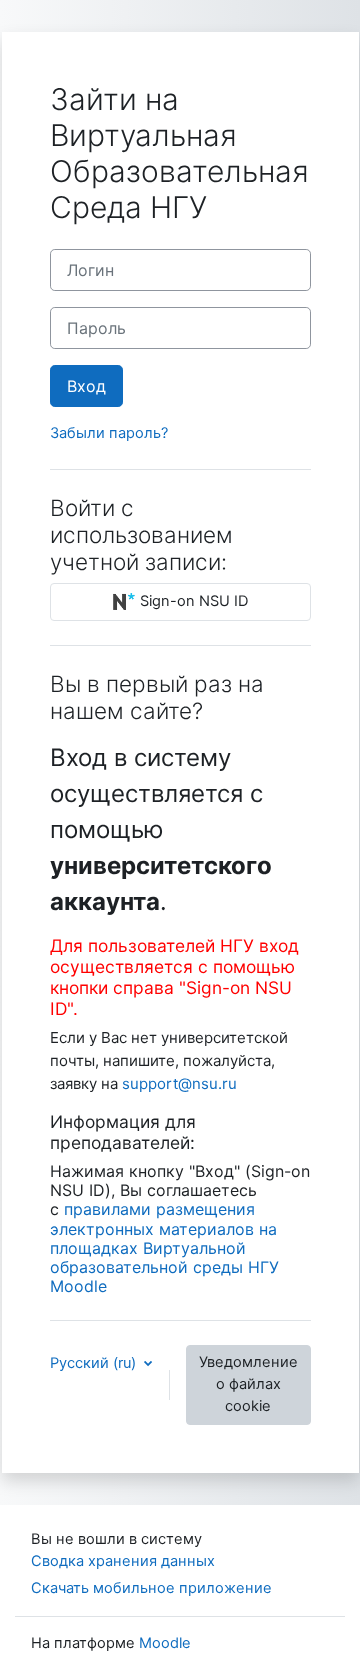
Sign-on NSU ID (192, 601)
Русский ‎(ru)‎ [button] (95, 1363)
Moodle (165, 1643)
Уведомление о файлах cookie (248, 1384)
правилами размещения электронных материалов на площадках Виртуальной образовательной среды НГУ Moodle (164, 1247)
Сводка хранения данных (123, 1561)
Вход (86, 386)
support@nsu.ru (179, 1083)
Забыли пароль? (109, 433)
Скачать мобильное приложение (151, 1588)
